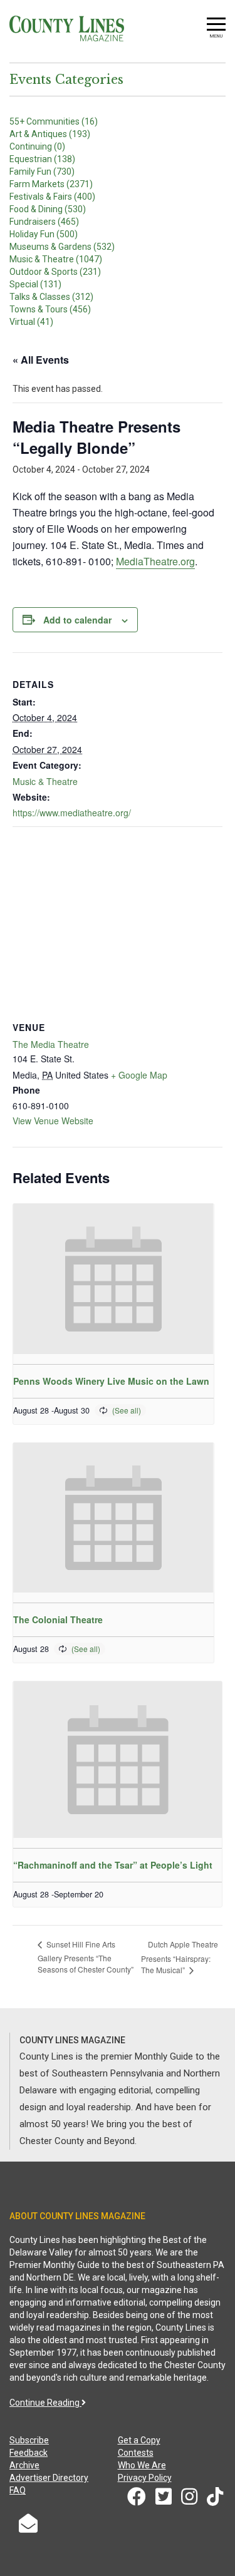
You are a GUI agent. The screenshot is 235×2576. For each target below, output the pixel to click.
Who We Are (142, 2465)
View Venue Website (53, 1121)
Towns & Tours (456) (50, 309)
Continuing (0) (37, 146)
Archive (24, 2465)
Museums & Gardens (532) (62, 247)
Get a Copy (139, 2440)
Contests (136, 2453)
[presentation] (113, 1279)
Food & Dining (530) (48, 209)
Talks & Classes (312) (51, 297)
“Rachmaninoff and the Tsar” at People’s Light (113, 1865)
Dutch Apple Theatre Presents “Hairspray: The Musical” (180, 1957)
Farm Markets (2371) (51, 184)
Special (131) (35, 284)
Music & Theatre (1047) (56, 259)
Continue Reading (45, 2403)
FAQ (18, 2490)
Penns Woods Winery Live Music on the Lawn (111, 1381)
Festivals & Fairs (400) (52, 197)
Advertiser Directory (49, 2478)
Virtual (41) (31, 322)
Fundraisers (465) (44, 222)
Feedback (29, 2453)
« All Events (41, 360)
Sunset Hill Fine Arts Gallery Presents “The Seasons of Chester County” (86, 1957)
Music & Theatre (45, 781)
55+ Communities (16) (54, 121)
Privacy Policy (145, 2478)
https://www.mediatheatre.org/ (72, 813)
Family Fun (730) (42, 172)
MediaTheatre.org (155, 561)
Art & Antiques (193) (50, 134)
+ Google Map (139, 1075)
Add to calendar (77, 620)
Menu (216, 36)
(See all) (127, 1410)
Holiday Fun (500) (44, 234)
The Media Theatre (51, 1044)
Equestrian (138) (42, 159)
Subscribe (29, 2440)
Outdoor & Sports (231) (55, 272)
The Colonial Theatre (58, 1619)
